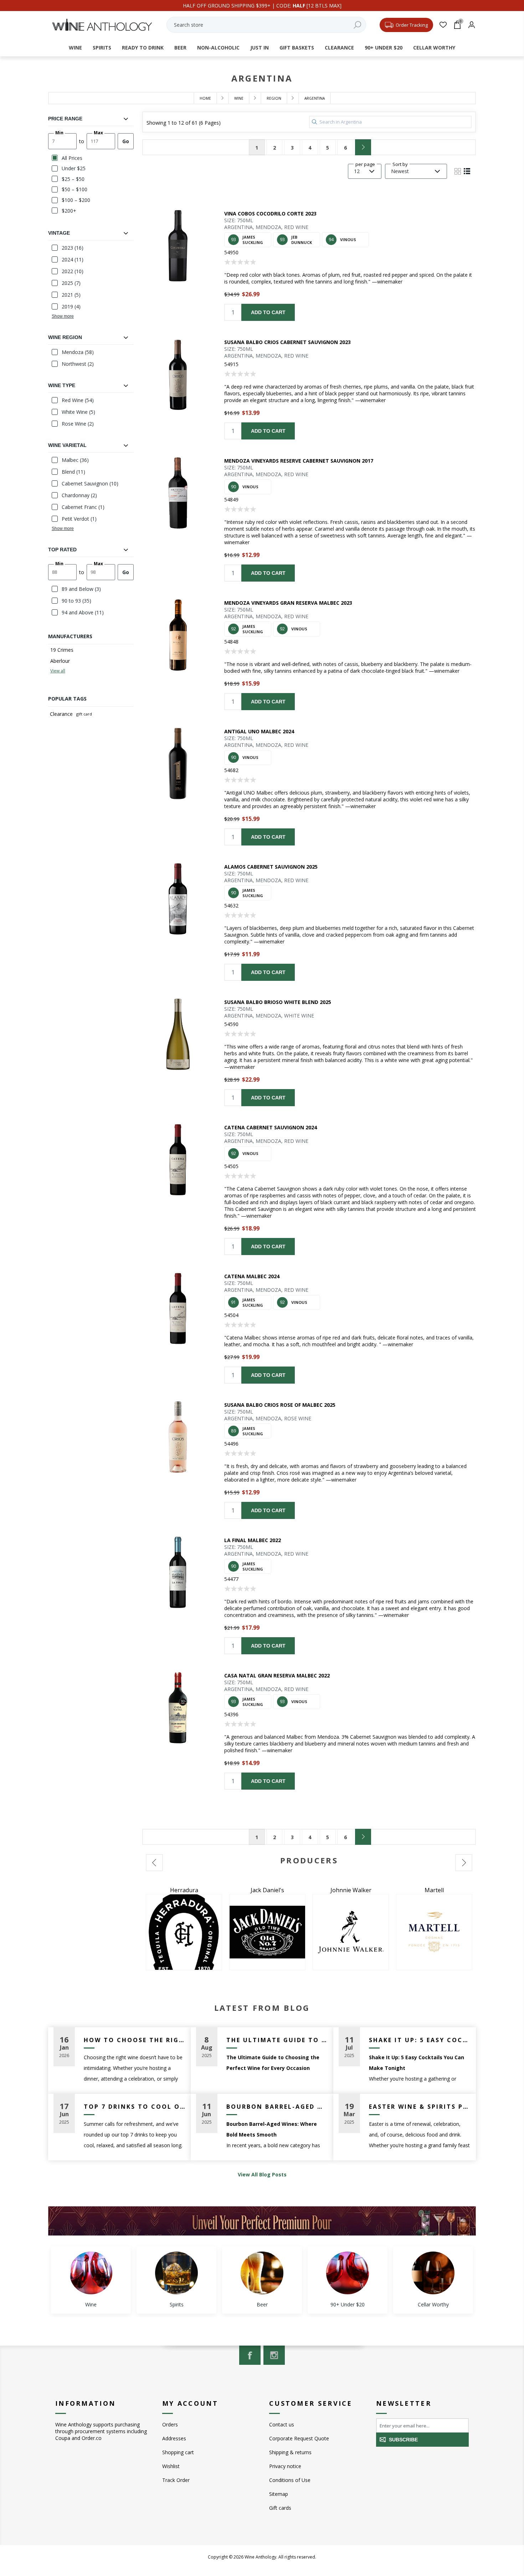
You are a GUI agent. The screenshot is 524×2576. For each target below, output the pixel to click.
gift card (84, 714)
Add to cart (268, 312)
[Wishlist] (443, 25)
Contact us (282, 2424)
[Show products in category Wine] (91, 2273)
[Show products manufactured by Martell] (267, 1932)
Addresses (174, 2438)
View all (58, 671)
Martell (267, 1890)
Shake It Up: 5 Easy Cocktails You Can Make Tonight (420, 2040)
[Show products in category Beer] (262, 2273)
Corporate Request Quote (299, 2438)
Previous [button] (154, 1863)
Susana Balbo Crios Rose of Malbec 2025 (280, 1405)
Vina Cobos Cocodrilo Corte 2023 (270, 214)
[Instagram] (274, 2355)
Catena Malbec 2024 (252, 1276)
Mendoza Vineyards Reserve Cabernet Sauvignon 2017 (299, 461)
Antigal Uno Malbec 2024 (259, 731)
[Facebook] (250, 2355)
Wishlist (171, 2466)
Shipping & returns (290, 2452)
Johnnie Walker (184, 1890)
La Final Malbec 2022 (253, 1540)
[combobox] (266, 25)
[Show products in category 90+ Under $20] (348, 2273)
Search (357, 25)
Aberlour (60, 661)
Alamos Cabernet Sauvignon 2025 (271, 867)
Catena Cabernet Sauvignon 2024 (271, 1127)
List (467, 171)
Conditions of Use (290, 2480)
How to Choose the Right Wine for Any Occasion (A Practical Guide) (135, 2040)
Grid (458, 171)
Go (126, 141)
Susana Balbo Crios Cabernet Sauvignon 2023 (287, 342)
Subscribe (403, 2440)
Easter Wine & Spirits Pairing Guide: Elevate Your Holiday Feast (420, 2107)
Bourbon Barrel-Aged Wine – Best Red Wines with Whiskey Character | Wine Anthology (277, 2107)
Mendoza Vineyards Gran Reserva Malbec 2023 (288, 603)
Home (205, 98)
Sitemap (279, 2494)
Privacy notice (285, 2466)
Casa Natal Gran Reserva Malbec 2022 (277, 1675)
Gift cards (280, 2508)
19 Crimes (62, 650)
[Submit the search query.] (314, 122)
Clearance (61, 714)
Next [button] (464, 1863)
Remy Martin (351, 1890)
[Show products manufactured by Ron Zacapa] (434, 1932)
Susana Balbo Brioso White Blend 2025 (278, 1002)
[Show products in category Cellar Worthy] (433, 2273)
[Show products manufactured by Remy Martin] (351, 1932)
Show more (63, 316)
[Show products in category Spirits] (176, 2273)
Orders (170, 2424)
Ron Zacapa (434, 1890)
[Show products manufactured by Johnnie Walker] (184, 1932)
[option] (184, 1928)
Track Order (176, 2480)
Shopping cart (178, 2452)
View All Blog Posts (262, 2174)
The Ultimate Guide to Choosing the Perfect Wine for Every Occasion (277, 2040)
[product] (178, 246)
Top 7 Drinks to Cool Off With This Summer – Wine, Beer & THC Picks (135, 2107)
